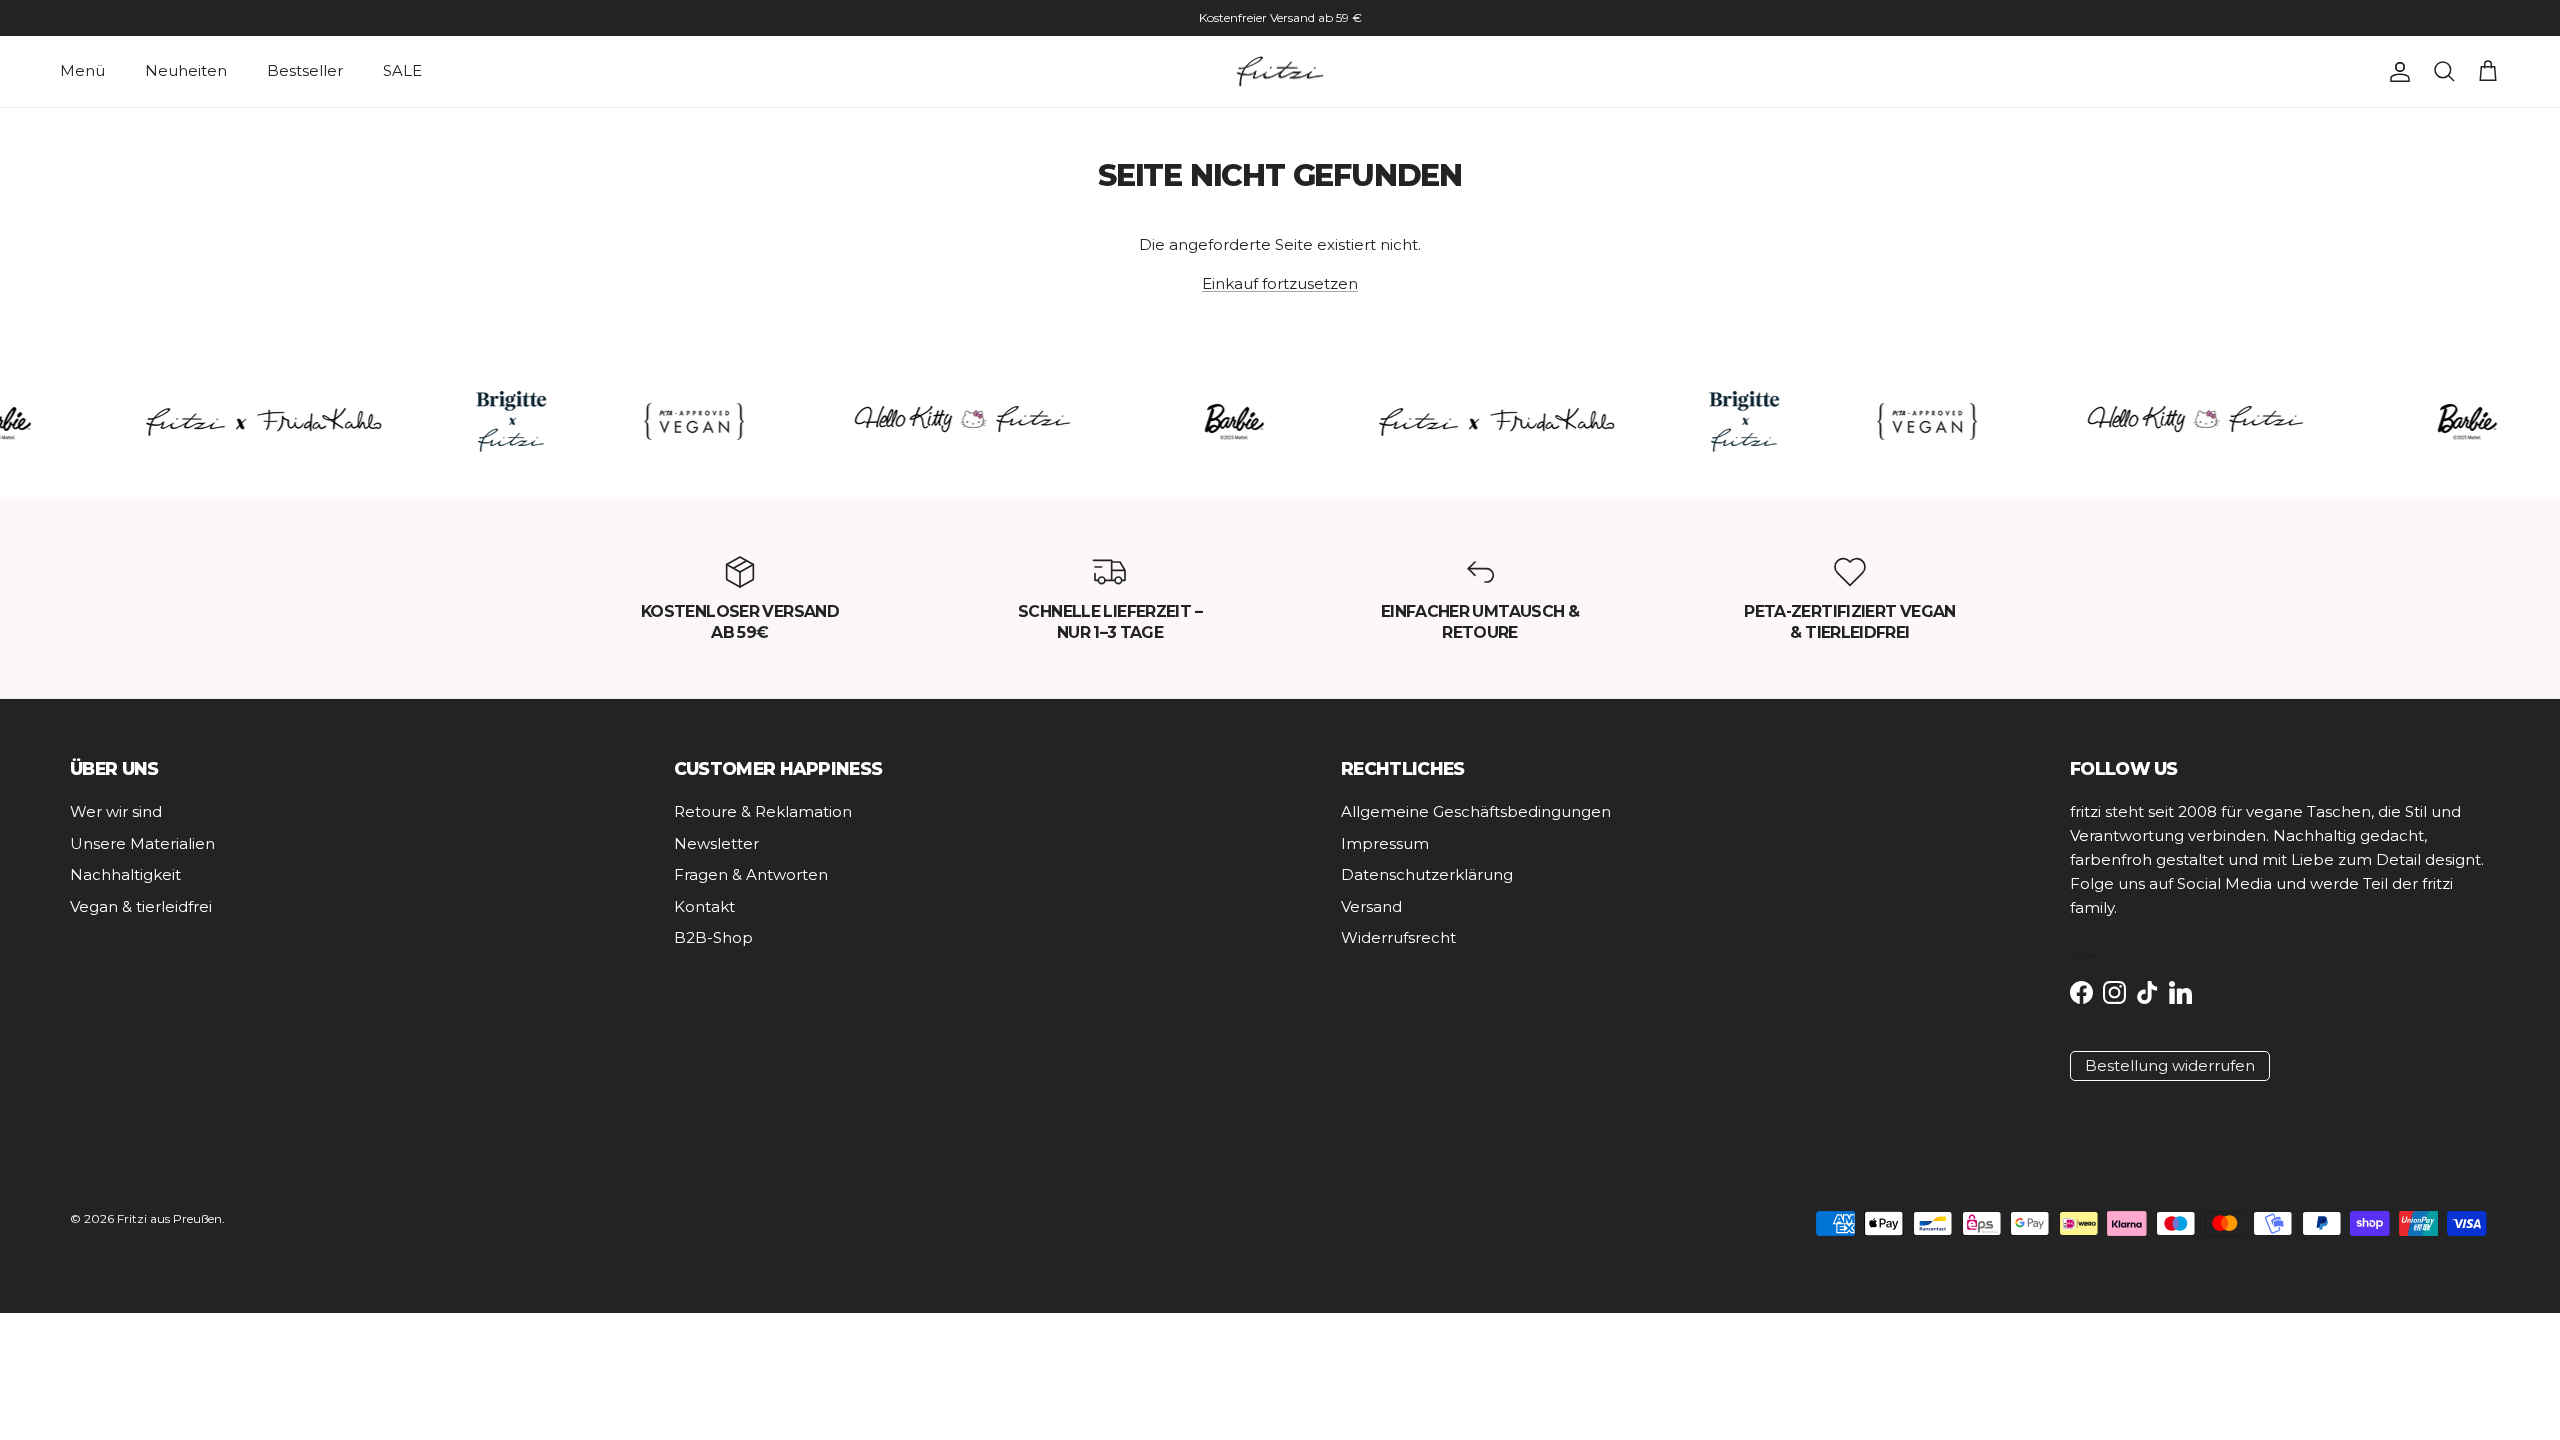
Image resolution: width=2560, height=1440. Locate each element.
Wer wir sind (116, 811)
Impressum (1385, 843)
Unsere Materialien (142, 843)
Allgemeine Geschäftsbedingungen (1476, 811)
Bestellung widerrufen (2170, 1065)
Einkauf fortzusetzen (1280, 283)
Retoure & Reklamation (763, 811)
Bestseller (305, 70)
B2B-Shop (713, 937)
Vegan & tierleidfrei (141, 906)
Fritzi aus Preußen (169, 1218)
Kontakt (704, 906)
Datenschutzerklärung (1427, 874)
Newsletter (716, 843)
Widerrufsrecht (1398, 937)
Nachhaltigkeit (125, 874)
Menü (82, 70)
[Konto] (2396, 72)
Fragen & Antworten (751, 874)
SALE (402, 70)
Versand (1371, 906)
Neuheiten (186, 70)
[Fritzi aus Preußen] (1280, 72)
